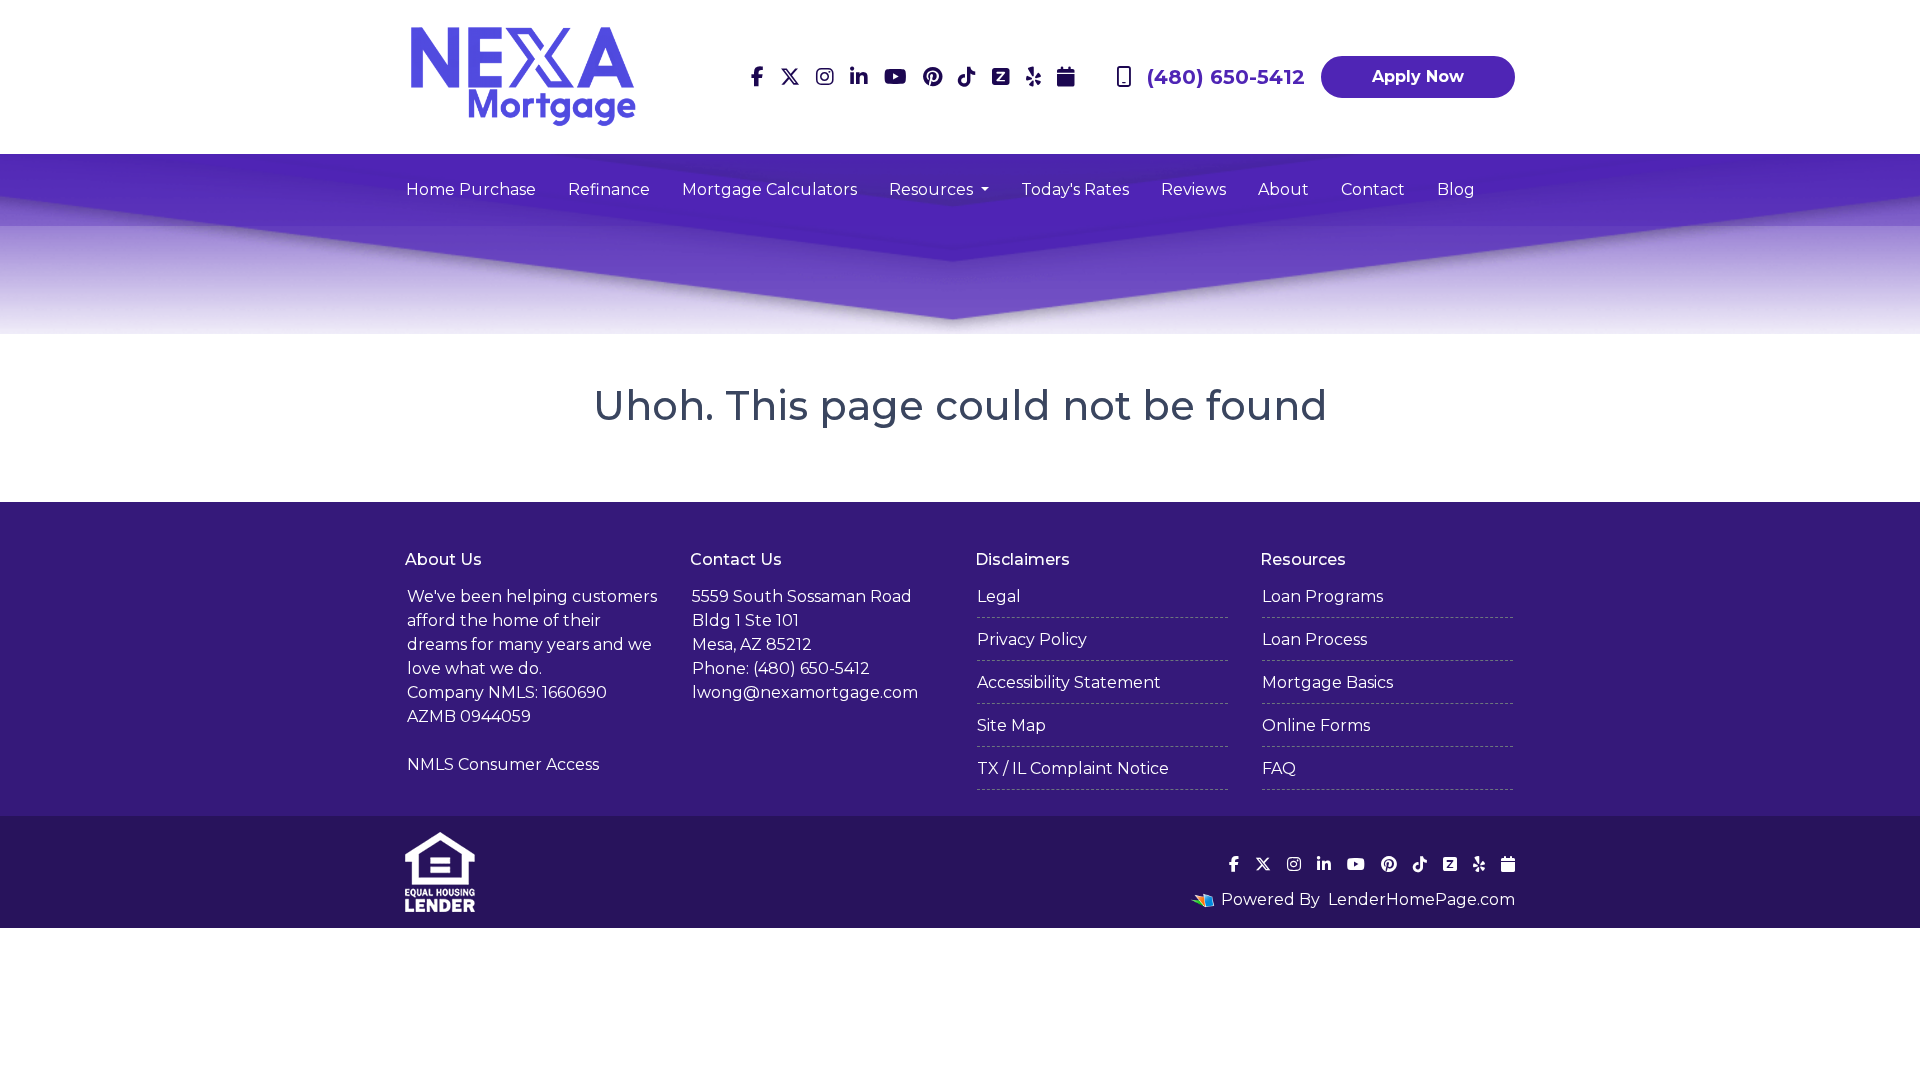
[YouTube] (895, 77)
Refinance (609, 189)
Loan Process (1314, 639)
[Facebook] (757, 77)
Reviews (1193, 189)
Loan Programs (1322, 596)
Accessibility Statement (1069, 682)
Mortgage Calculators (769, 189)
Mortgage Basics (1327, 682)
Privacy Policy (1032, 639)
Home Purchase (471, 189)
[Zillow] (1001, 77)
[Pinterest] (932, 77)
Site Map (1011, 725)
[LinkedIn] (859, 77)
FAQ (1279, 768)
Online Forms (1316, 725)
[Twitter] (790, 77)
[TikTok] (967, 77)
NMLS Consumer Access (503, 764)
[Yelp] (1033, 77)
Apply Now (1418, 76)
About (1283, 189)
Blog (1456, 189)
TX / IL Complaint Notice (1073, 768)
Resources (933, 189)
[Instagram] (825, 77)
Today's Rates (1075, 189)
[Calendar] (1066, 77)
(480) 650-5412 (1226, 77)
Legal (999, 596)
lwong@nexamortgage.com (805, 692)
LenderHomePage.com (1421, 899)
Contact (1373, 189)
